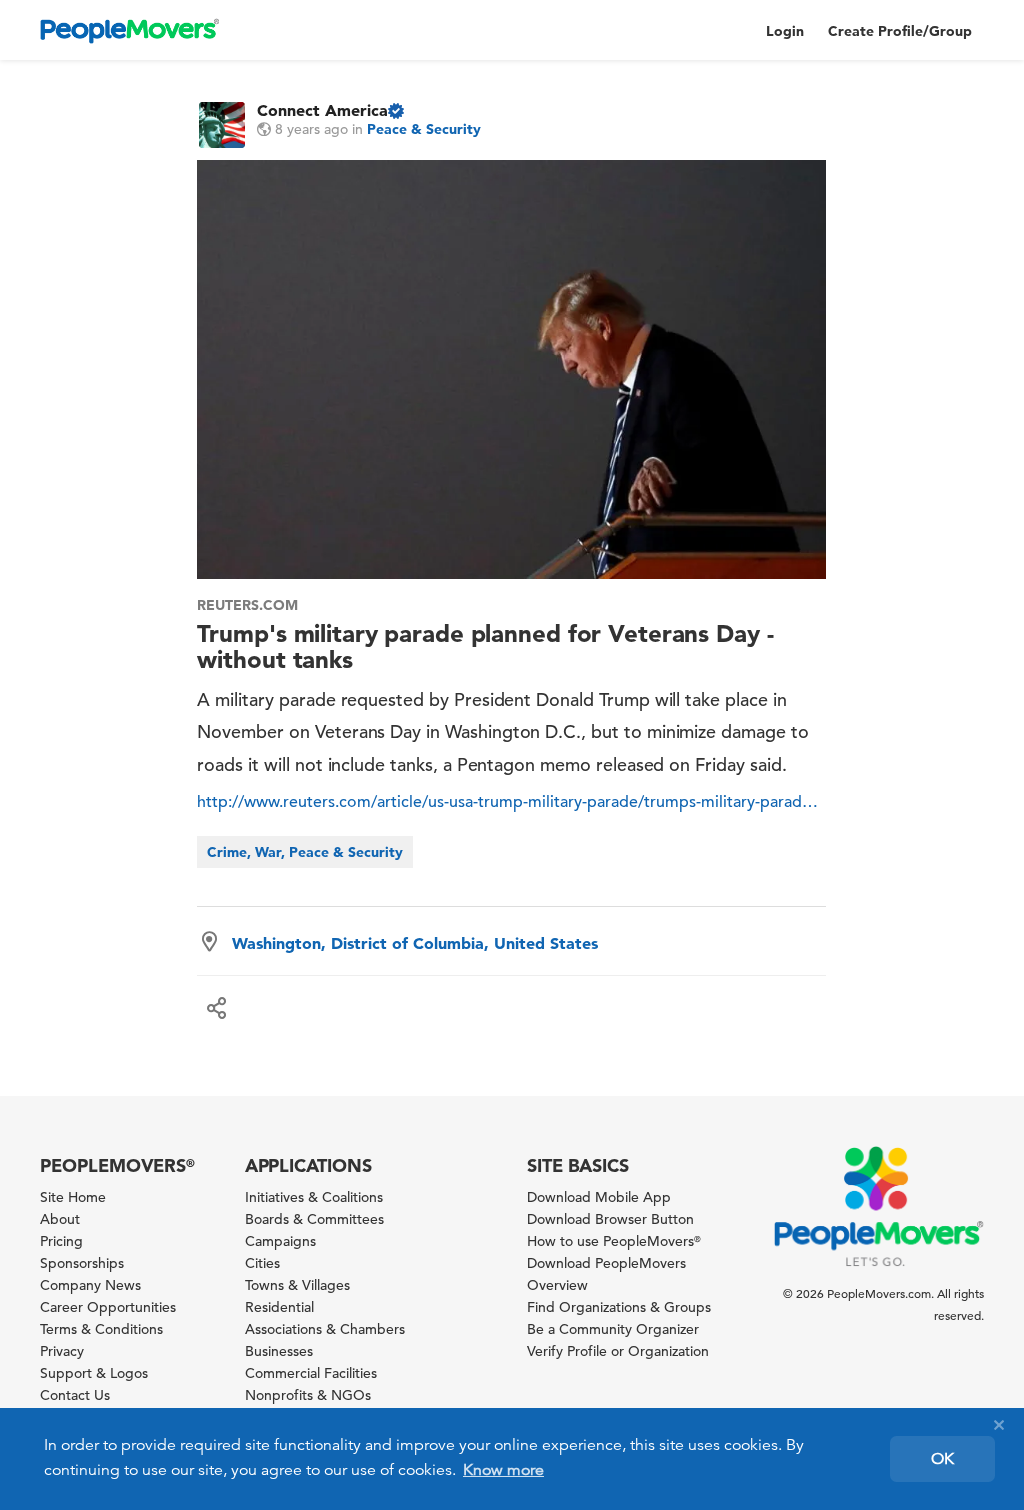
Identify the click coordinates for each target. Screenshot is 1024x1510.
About (60, 1219)
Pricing (61, 1241)
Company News (90, 1285)
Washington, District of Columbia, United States (415, 943)
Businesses (279, 1351)
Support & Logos (94, 1373)
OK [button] (942, 1459)
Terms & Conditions (101, 1329)
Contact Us (75, 1395)
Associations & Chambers (325, 1329)
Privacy (62, 1351)
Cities (262, 1263)
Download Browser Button (610, 1219)
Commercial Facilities (311, 1373)
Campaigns (280, 1241)
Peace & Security (424, 129)
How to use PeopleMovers (614, 1241)
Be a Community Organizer (613, 1329)
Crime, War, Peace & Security (305, 852)
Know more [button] (503, 1470)
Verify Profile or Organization (618, 1351)
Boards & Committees (314, 1219)
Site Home (73, 1197)
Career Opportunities (108, 1307)
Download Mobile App (599, 1197)
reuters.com (247, 605)
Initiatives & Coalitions (314, 1197)
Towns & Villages (297, 1285)
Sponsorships (82, 1263)
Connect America (322, 110)
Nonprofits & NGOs (308, 1395)
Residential (279, 1307)
